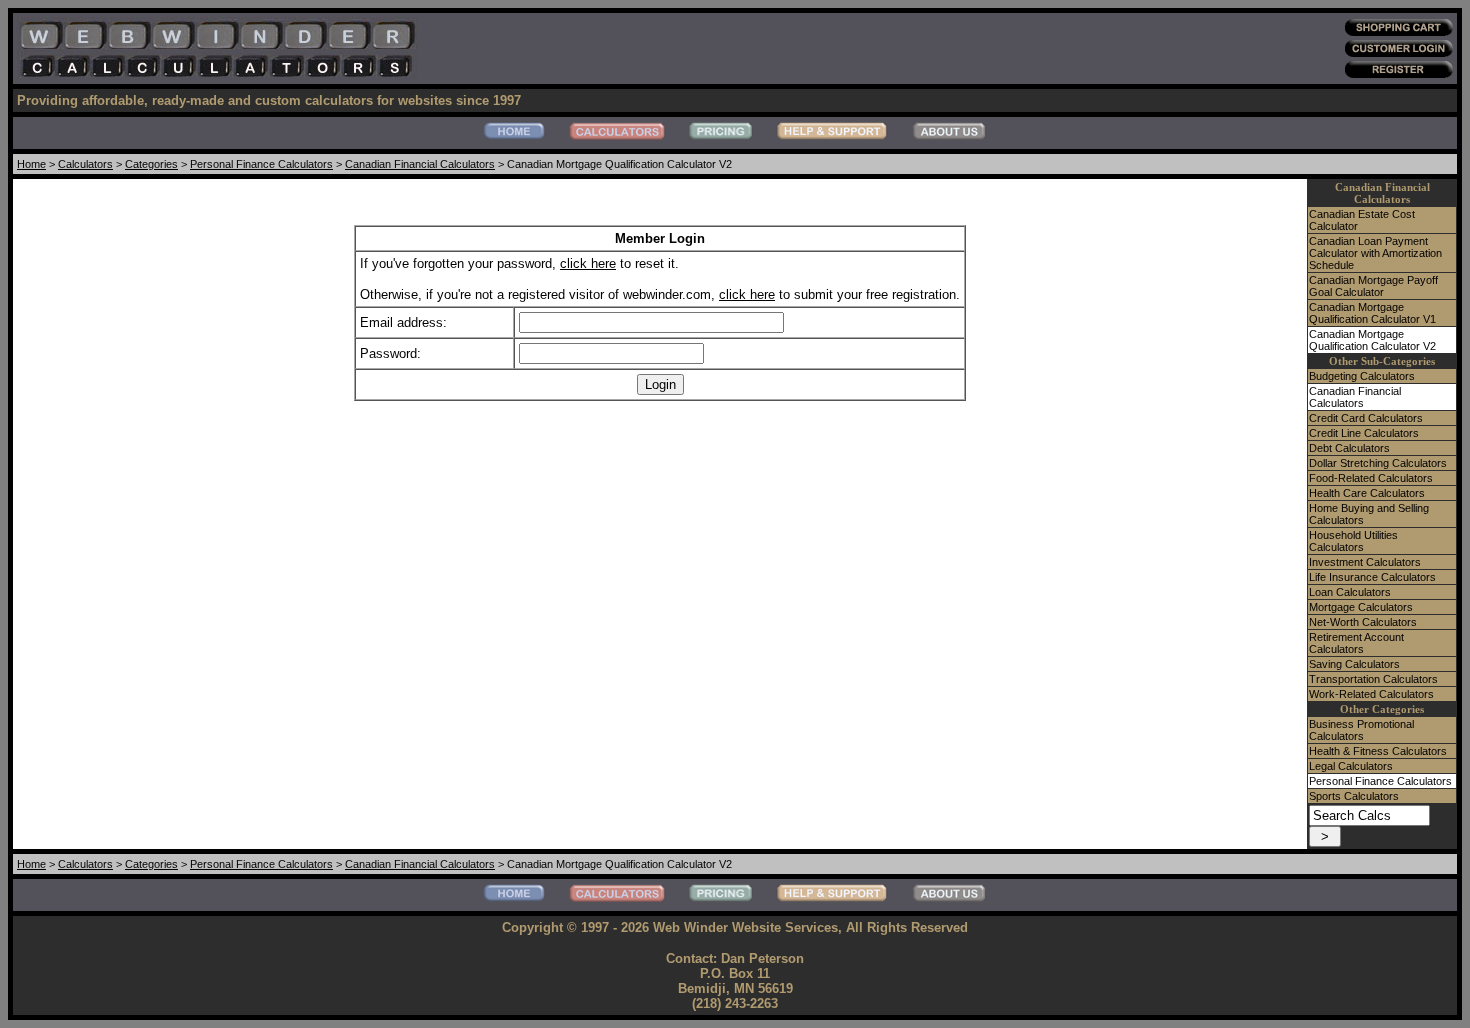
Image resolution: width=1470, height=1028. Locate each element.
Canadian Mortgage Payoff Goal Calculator (1373, 286)
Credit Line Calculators (1364, 433)
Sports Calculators (1354, 796)
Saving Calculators (1354, 664)
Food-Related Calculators (1371, 478)
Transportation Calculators (1373, 679)
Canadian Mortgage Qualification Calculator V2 (1372, 340)
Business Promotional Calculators (1361, 730)
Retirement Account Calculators (1356, 643)
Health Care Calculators (1367, 493)
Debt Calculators (1349, 448)
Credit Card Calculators (1366, 418)
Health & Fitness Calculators (1378, 751)
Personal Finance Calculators (261, 164)
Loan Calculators (1350, 592)
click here (588, 263)
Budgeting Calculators (1362, 376)
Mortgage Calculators (1361, 607)
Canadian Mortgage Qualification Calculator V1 (1372, 313)
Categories (151, 164)
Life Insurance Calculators (1372, 577)
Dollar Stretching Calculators (1378, 463)
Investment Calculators (1365, 562)
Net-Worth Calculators (1363, 622)
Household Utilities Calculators (1353, 541)
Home (31, 164)
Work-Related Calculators (1371, 694)
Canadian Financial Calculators (420, 164)
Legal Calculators (1351, 766)
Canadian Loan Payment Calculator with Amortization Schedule (1375, 253)
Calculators (85, 164)
